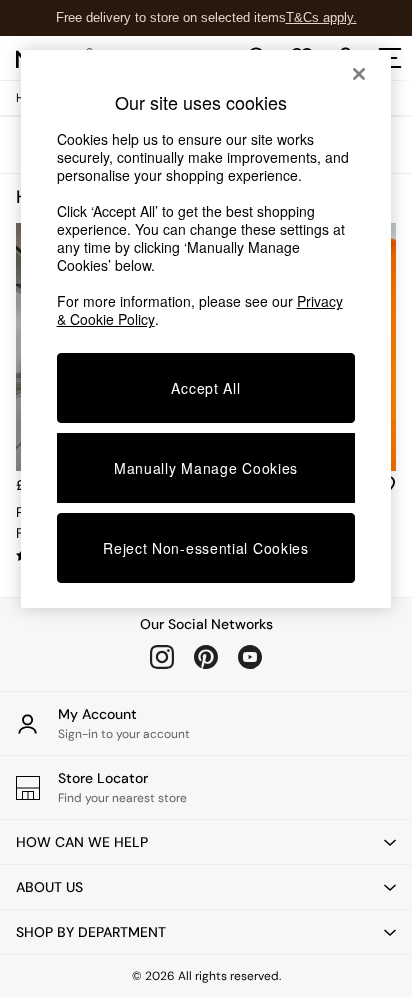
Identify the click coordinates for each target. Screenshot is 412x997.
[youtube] (250, 657)
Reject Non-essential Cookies (206, 548)
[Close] (359, 74)
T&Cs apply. (321, 17)
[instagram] (162, 657)
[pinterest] (206, 657)
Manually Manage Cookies (206, 468)
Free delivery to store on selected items (171, 17)
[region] (206, 329)
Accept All (205, 388)
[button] (206, 842)
